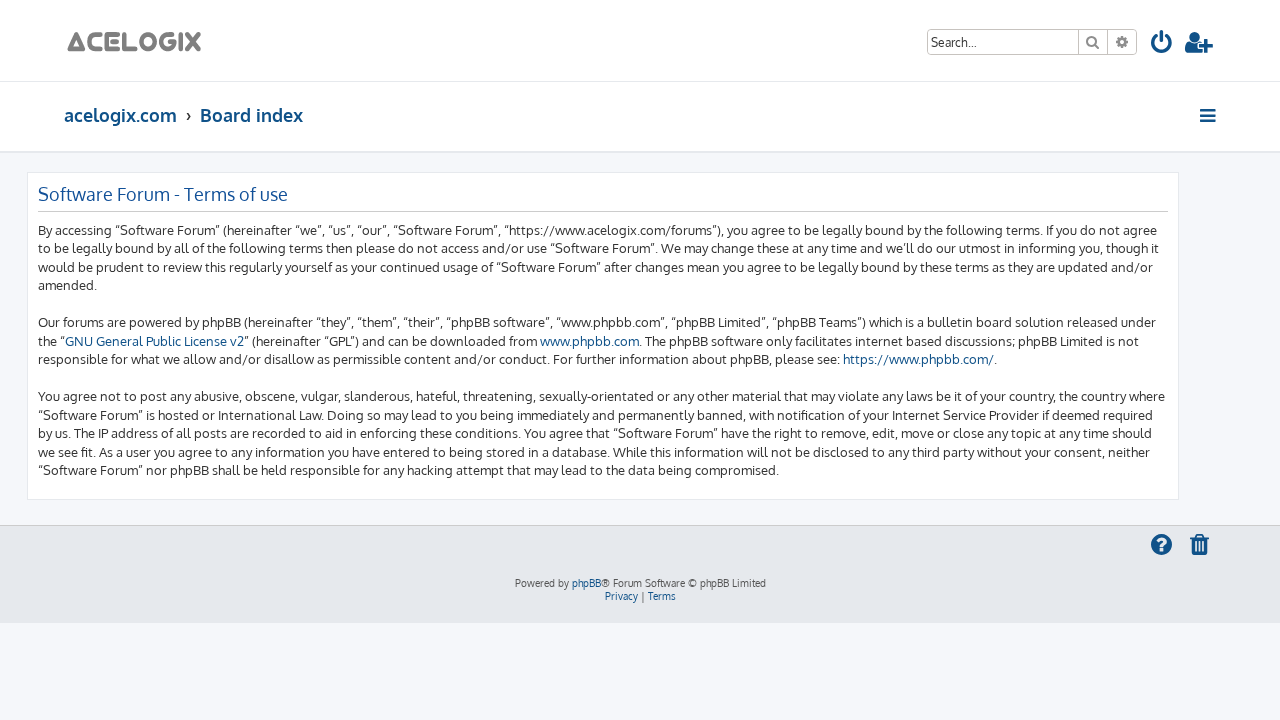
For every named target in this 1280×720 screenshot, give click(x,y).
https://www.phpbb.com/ (918, 358)
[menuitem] (1162, 45)
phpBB (586, 583)
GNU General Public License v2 (154, 340)
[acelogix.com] (140, 40)
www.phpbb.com (589, 340)
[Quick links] (1209, 115)
